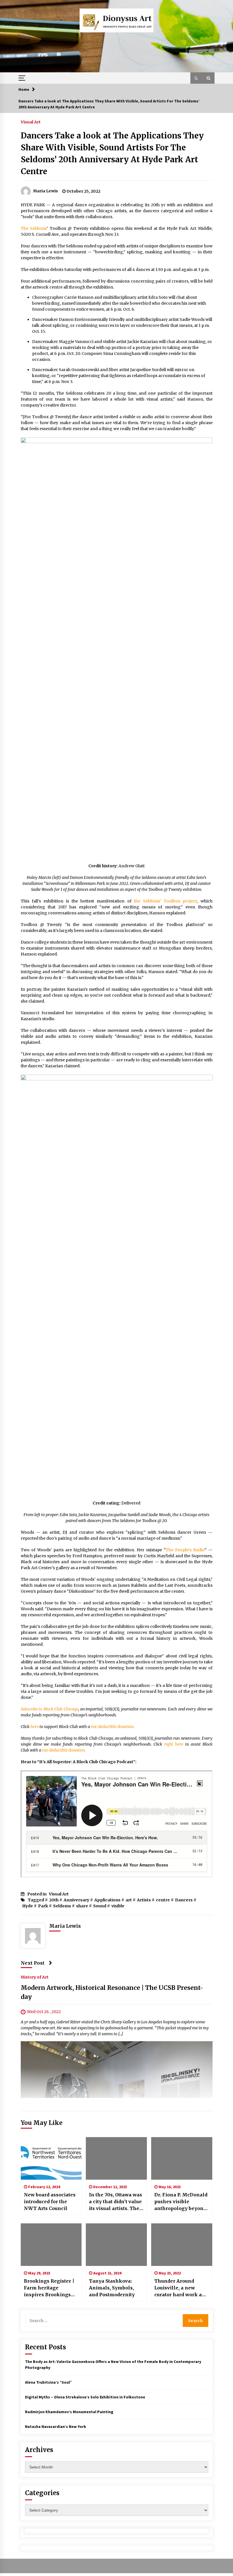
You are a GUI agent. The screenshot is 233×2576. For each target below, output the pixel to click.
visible (118, 1906)
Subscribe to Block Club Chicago (50, 1709)
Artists (144, 1900)
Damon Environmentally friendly (92, 319)
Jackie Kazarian (143, 342)
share (82, 1906)
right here (174, 1744)
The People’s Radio (185, 1550)
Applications (107, 1900)
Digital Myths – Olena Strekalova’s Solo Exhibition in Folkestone (85, 2397)
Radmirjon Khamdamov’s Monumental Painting (69, 2412)
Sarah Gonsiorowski (79, 370)
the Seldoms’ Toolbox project (166, 901)
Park (43, 1906)
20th (54, 1900)
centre (163, 1900)
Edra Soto (158, 297)
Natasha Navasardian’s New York (56, 2426)
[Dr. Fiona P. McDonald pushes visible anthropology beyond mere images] (182, 2158)
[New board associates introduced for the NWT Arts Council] (51, 2158)
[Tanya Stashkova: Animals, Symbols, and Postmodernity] (116, 2245)
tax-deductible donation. (113, 1727)
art (129, 1900)
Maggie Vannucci (76, 342)
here (35, 1727)
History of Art (35, 1977)
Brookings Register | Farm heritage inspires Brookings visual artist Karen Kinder (49, 2288)
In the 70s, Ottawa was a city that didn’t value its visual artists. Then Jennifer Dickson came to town (116, 2202)
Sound (100, 1906)
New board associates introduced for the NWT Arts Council (50, 2202)
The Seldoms (34, 228)
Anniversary (76, 1900)
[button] (196, 78)
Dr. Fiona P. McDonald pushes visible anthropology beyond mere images (181, 2202)
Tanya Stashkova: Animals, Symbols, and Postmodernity (112, 2288)
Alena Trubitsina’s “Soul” (48, 2382)
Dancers (184, 1900)
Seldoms (62, 1906)
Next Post (33, 1963)
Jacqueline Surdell (148, 370)
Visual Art (31, 122)
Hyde (28, 1906)
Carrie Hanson (79, 297)
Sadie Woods (192, 319)
